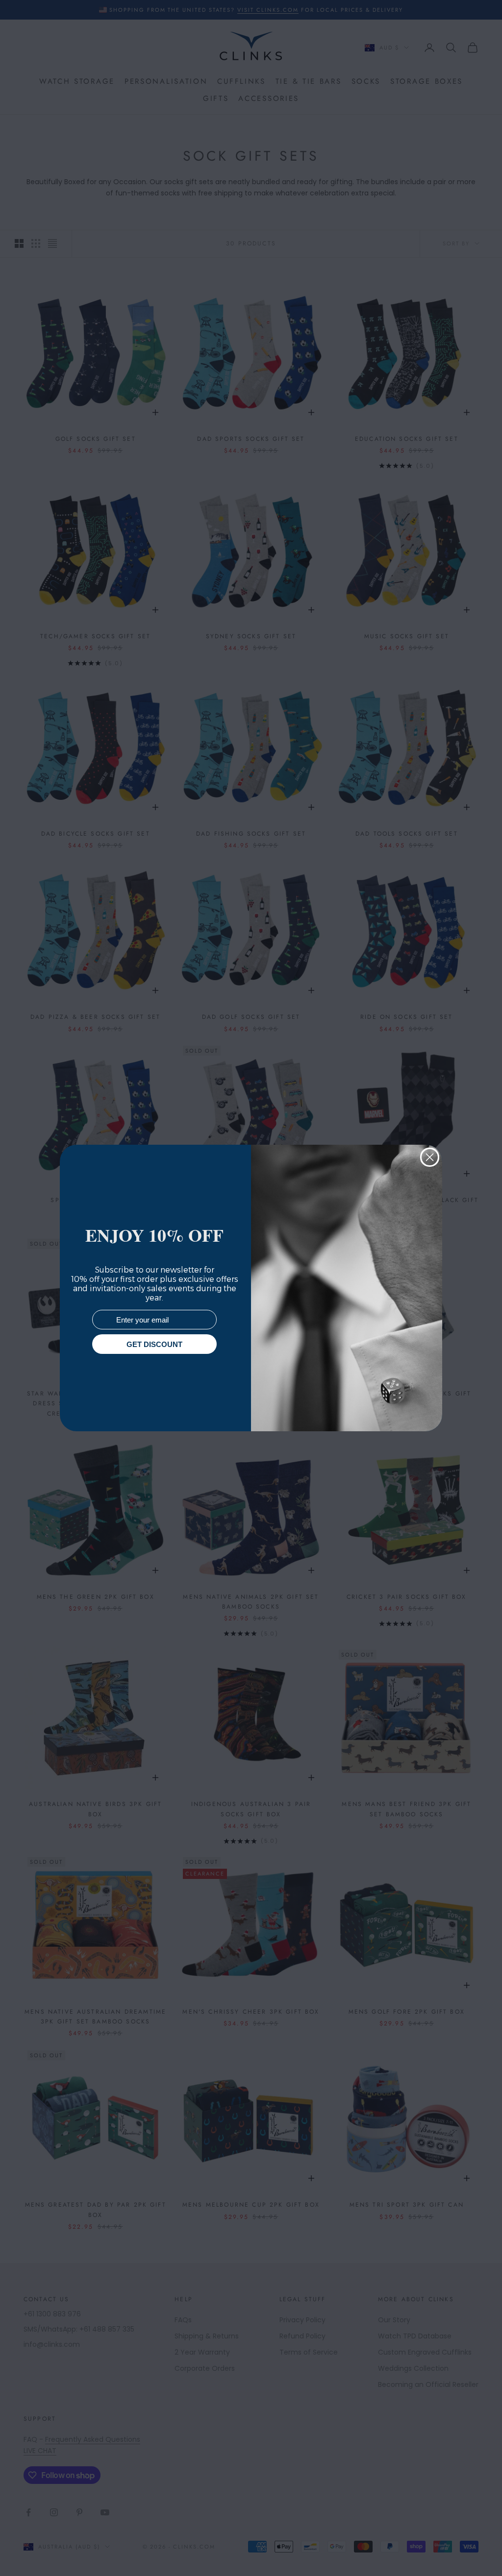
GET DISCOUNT (154, 1344)
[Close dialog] (430, 1157)
